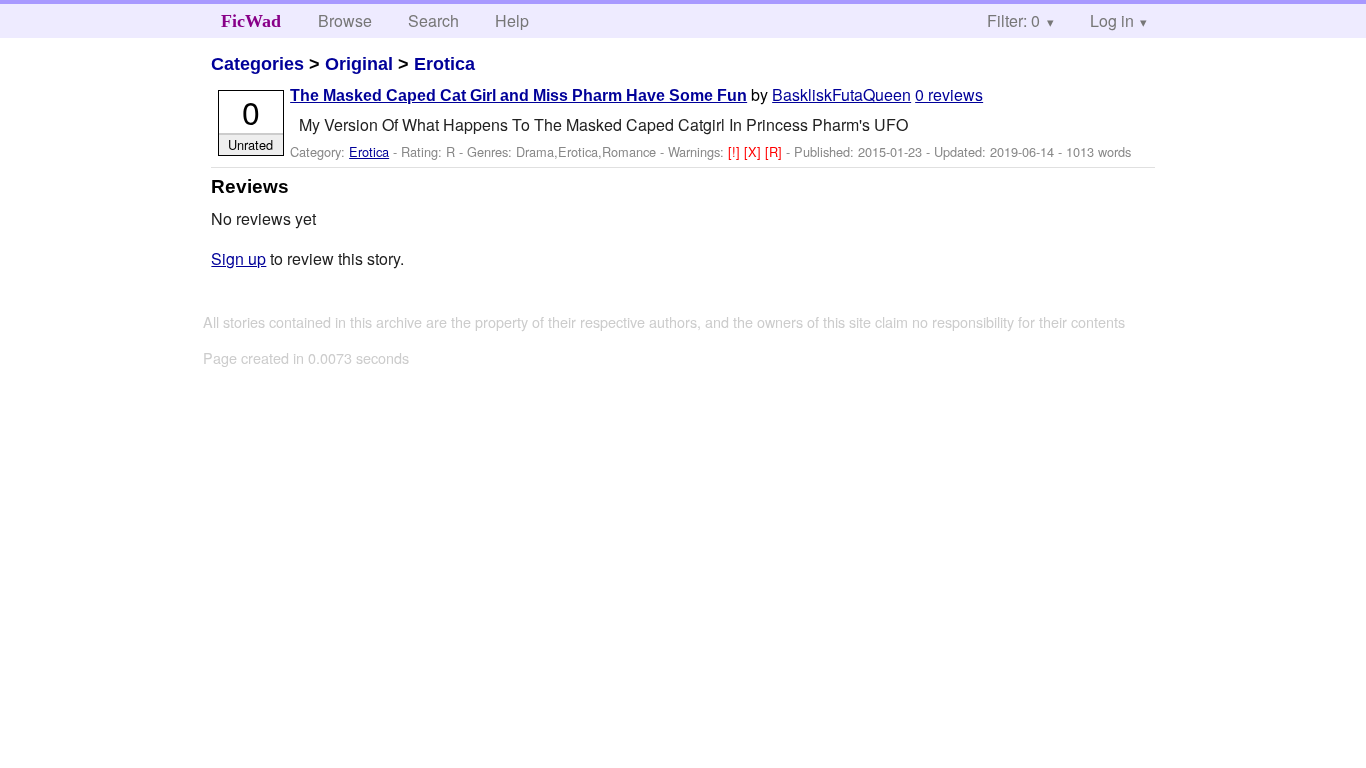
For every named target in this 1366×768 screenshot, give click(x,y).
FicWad (251, 21)
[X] (754, 151)
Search (433, 20)
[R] (775, 151)
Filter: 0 (1013, 20)
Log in (1112, 20)
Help (512, 20)
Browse (345, 20)
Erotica (444, 64)
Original (359, 64)
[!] (736, 151)
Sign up (238, 258)
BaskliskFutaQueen (841, 94)
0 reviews (949, 94)
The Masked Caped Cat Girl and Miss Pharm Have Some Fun (518, 95)
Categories (257, 64)
